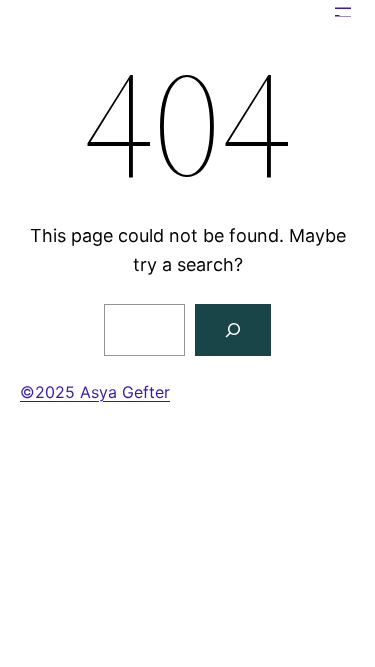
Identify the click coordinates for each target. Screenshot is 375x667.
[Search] (233, 330)
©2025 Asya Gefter (95, 392)
